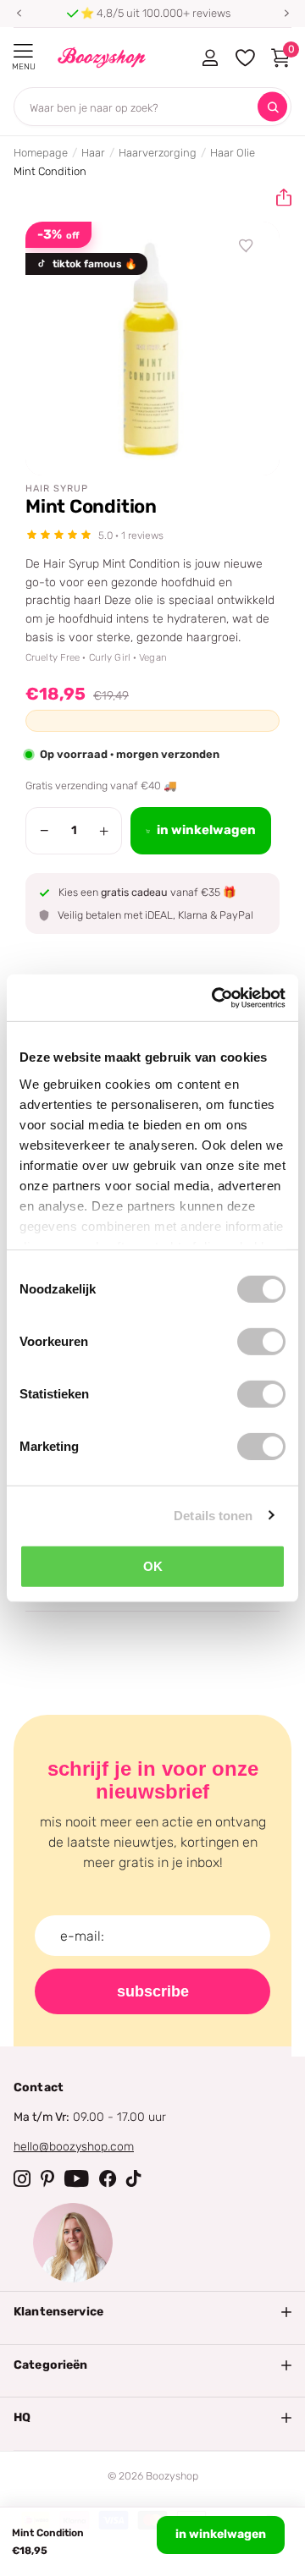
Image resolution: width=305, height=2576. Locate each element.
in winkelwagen (221, 2534)
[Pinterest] (47, 2178)
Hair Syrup (57, 489)
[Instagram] (22, 2178)
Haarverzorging (158, 153)
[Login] (210, 58)
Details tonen (213, 1515)
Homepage (41, 153)
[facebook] (108, 2178)
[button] (19, 14)
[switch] (261, 1342)
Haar (93, 153)
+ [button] (104, 831)
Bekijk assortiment (23, 51)
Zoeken (272, 107)
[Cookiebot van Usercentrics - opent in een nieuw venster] (215, 997)
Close (152, 2312)
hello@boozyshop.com (74, 2147)
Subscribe (153, 1991)
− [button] (44, 831)
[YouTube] (77, 2178)
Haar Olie (233, 153)
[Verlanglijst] (247, 246)
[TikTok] (134, 2178)
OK (153, 1566)
